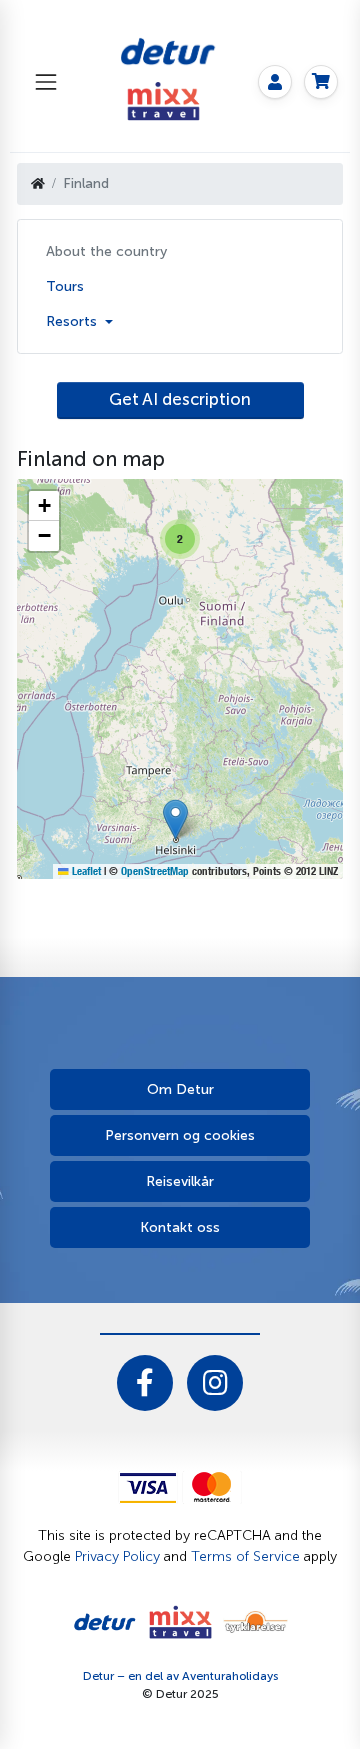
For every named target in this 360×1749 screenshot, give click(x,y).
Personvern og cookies (180, 1135)
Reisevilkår (180, 1181)
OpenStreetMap (155, 871)
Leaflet (85, 871)
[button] (175, 819)
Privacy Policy (117, 1556)
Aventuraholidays (230, 1676)
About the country (106, 251)
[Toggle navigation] (45, 81)
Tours (65, 286)
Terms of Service (245, 1556)
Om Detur (180, 1089)
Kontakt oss (180, 1227)
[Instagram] (215, 1383)
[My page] (275, 82)
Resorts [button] (73, 321)
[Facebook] (145, 1383)
